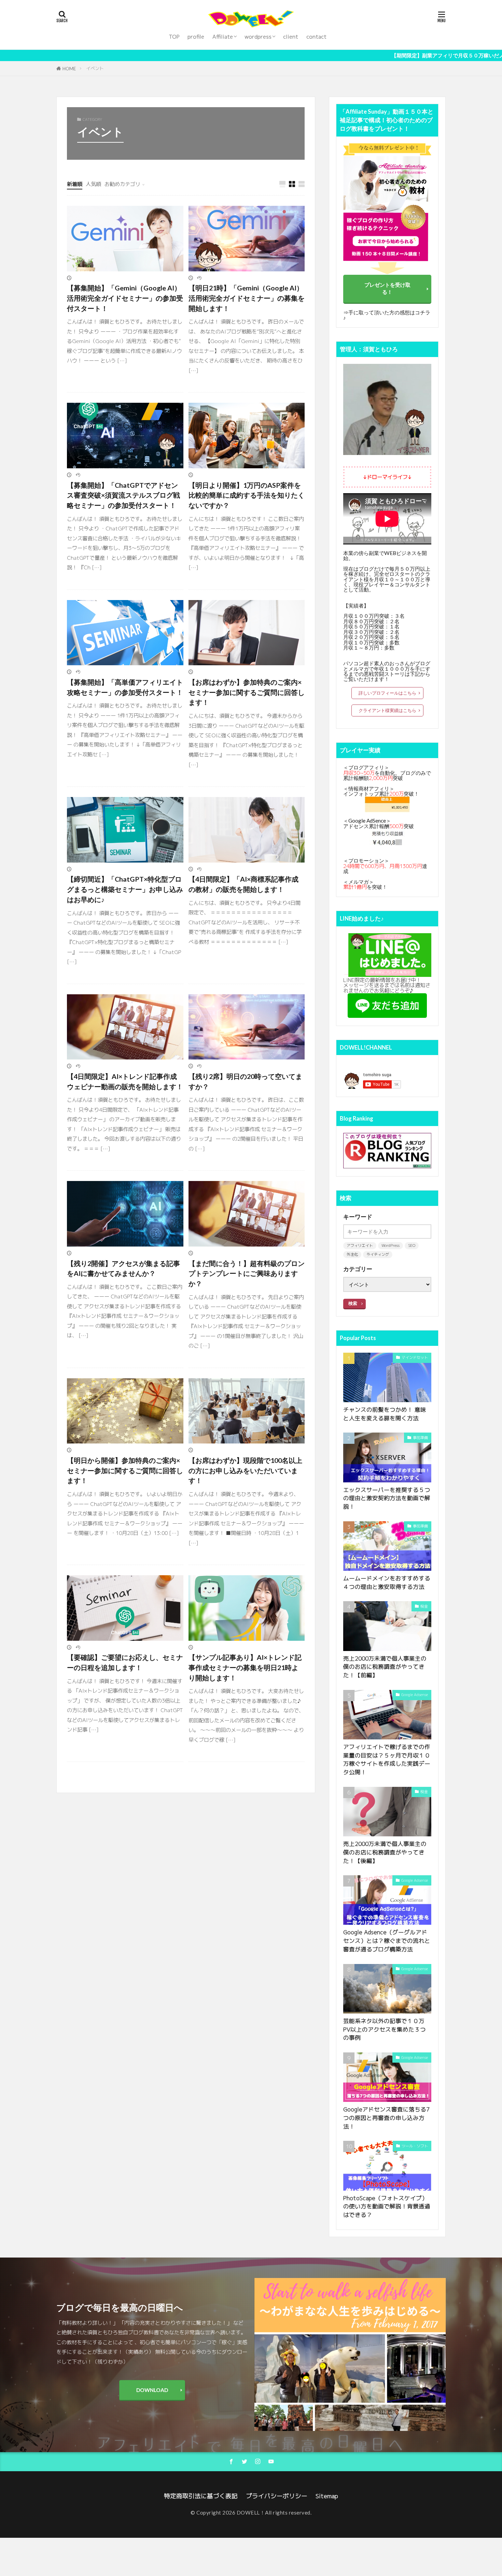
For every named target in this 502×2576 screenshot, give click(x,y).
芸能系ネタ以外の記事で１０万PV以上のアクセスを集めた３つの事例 (385, 2029)
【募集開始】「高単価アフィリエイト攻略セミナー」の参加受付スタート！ (125, 687)
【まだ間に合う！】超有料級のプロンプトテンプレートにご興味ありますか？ (247, 1273)
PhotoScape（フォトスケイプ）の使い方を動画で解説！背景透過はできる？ (387, 2207)
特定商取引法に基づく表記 (201, 2496)
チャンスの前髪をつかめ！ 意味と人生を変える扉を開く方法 (385, 1414)
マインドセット (415, 1357)
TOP (174, 37)
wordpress (258, 37)
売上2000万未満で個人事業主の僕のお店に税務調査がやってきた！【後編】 (385, 1852)
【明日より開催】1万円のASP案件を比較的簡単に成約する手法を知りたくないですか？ (247, 495)
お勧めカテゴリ (122, 184)
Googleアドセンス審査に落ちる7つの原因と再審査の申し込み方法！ (386, 2118)
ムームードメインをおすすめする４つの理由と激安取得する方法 (387, 1582)
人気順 (93, 184)
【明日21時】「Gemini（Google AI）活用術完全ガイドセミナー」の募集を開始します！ (247, 298)
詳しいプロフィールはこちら (387, 693)
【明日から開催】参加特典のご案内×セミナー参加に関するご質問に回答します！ (125, 1470)
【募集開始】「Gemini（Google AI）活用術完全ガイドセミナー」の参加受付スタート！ (125, 298)
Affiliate (223, 37)
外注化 (352, 1254)
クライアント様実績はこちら (387, 710)
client (291, 37)
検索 (353, 1303)
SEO (412, 1246)
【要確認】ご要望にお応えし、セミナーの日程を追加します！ (125, 1662)
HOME (69, 68)
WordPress (391, 1246)
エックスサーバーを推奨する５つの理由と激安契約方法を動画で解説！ (387, 1498)
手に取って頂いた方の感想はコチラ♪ (387, 315)
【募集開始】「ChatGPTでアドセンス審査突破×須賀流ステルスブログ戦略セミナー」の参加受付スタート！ (123, 495)
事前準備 (420, 1438)
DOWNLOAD (152, 2390)
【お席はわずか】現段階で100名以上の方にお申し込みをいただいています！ (245, 1470)
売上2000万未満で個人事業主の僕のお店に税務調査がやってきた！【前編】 (385, 1667)
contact (316, 37)
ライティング (378, 1254)
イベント (95, 68)
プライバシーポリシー (277, 2496)
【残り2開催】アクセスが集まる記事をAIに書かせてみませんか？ (123, 1268)
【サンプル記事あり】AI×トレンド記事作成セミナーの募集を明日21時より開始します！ (245, 1667)
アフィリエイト (360, 1246)
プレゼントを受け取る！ (387, 288)
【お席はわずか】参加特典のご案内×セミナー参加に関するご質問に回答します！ (247, 692)
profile (196, 37)
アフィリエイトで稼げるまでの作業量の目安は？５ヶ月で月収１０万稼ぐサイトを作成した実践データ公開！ (387, 1759)
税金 (424, 1606)
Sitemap (327, 2496)
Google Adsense (415, 1695)
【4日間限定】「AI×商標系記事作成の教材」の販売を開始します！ (243, 884)
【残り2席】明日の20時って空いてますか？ (245, 1081)
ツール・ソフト (415, 2146)
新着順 (75, 184)
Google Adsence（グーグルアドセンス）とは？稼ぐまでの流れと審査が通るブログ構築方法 (387, 1941)
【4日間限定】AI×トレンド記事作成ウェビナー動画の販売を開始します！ (125, 1081)
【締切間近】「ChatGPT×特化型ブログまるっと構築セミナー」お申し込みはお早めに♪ (125, 889)
